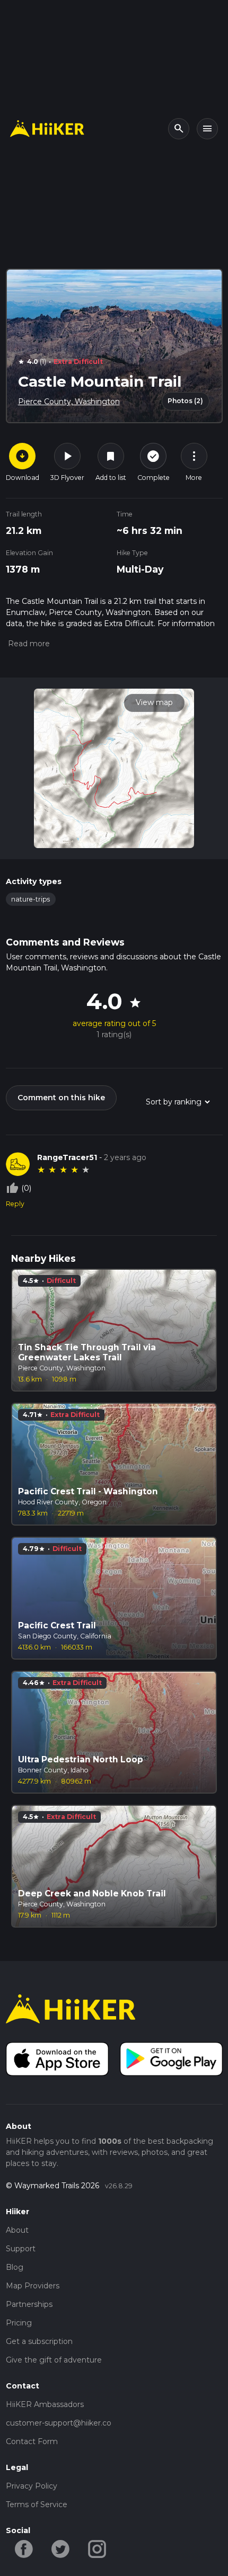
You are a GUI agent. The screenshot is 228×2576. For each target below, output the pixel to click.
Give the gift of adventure (54, 2360)
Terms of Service (37, 2504)
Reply (15, 1204)
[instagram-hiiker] (97, 2548)
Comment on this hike (61, 1098)
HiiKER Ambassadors (45, 2404)
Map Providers (33, 2286)
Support (21, 2249)
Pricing (19, 2323)
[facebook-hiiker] (24, 2548)
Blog (15, 2267)
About (17, 2230)
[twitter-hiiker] (61, 2548)
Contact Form (32, 2441)
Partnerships (29, 2304)
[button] (28, 644)
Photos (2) (185, 401)
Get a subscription (39, 2341)
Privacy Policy (32, 2486)
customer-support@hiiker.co (59, 2423)
